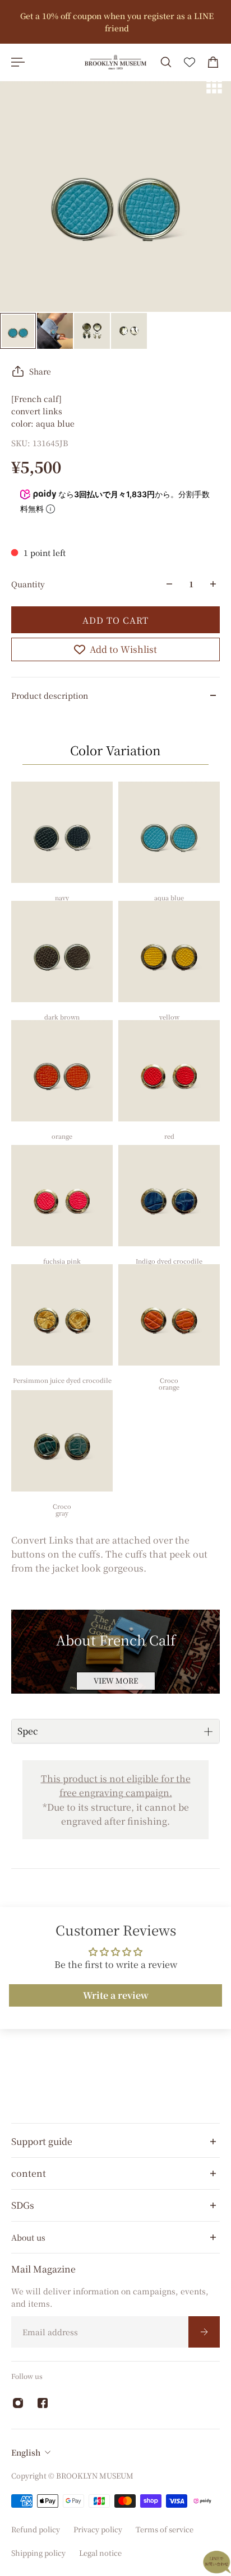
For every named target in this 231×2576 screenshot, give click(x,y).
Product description (50, 695)
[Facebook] (43, 2403)
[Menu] (18, 62)
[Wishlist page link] (190, 62)
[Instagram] (18, 2403)
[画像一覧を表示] (214, 86)
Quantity (28, 584)
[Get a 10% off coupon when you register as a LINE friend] (115, 22)
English (26, 2452)
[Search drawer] (166, 62)
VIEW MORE (116, 1680)
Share (40, 371)
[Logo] (115, 62)
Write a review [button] (116, 1995)
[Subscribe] (204, 2332)
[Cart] (213, 62)
